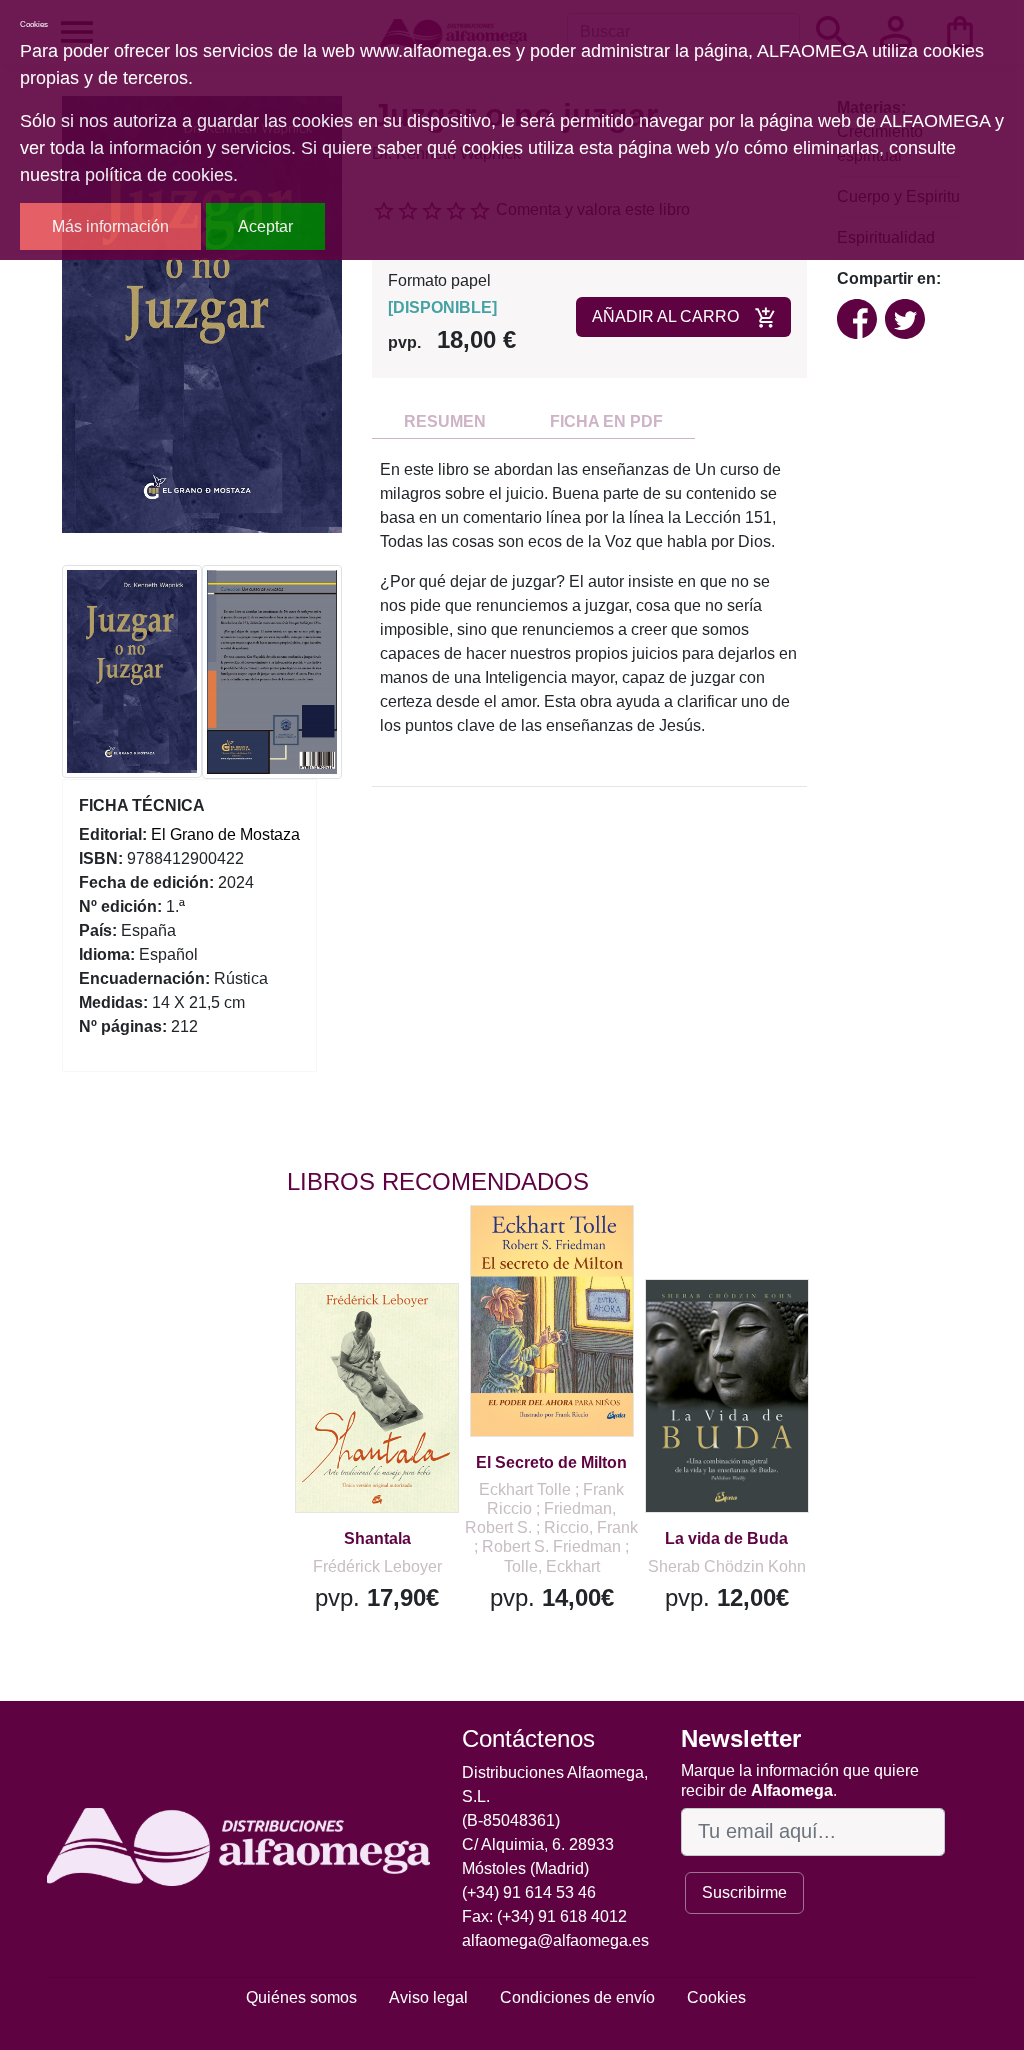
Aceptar (265, 226)
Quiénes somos (301, 1997)
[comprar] (410, 1327)
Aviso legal (428, 1997)
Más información (110, 226)
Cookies (716, 1997)
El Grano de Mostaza (225, 834)
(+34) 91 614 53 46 (529, 1892)
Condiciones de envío (577, 1997)
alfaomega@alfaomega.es (555, 1940)
